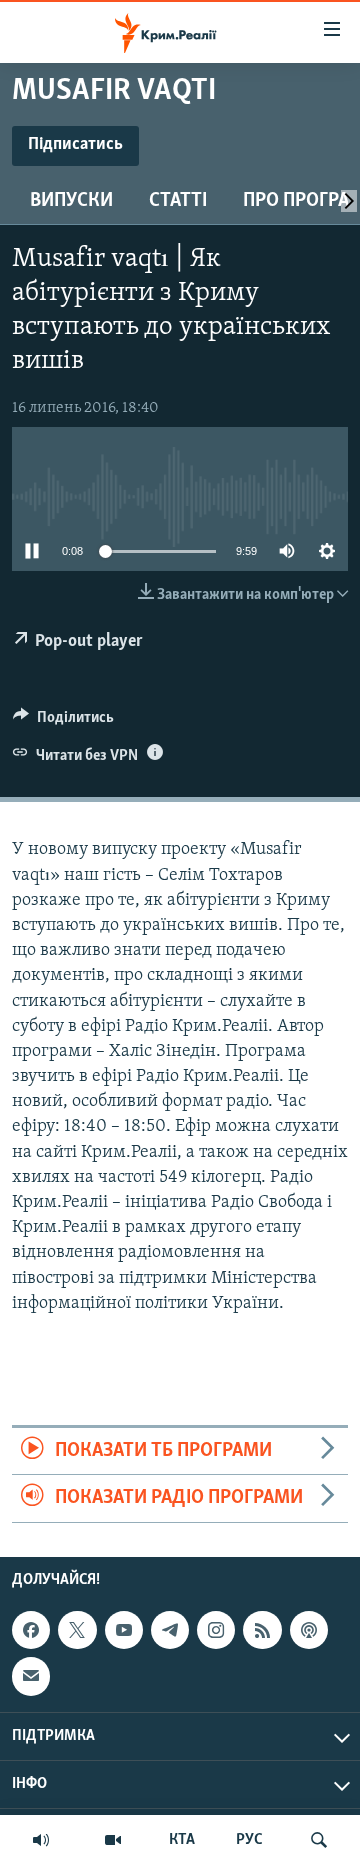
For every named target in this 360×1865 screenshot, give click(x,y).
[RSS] (262, 1630)
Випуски (71, 201)
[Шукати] (319, 1840)
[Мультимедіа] (113, 1840)
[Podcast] (309, 1630)
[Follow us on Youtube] (124, 1630)
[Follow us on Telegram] (170, 1630)
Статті (178, 201)
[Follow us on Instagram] (216, 1630)
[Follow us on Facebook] (31, 1630)
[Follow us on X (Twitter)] (77, 1630)
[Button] (63, 722)
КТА (182, 1840)
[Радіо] (41, 1840)
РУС (249, 1840)
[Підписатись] (31, 1676)
